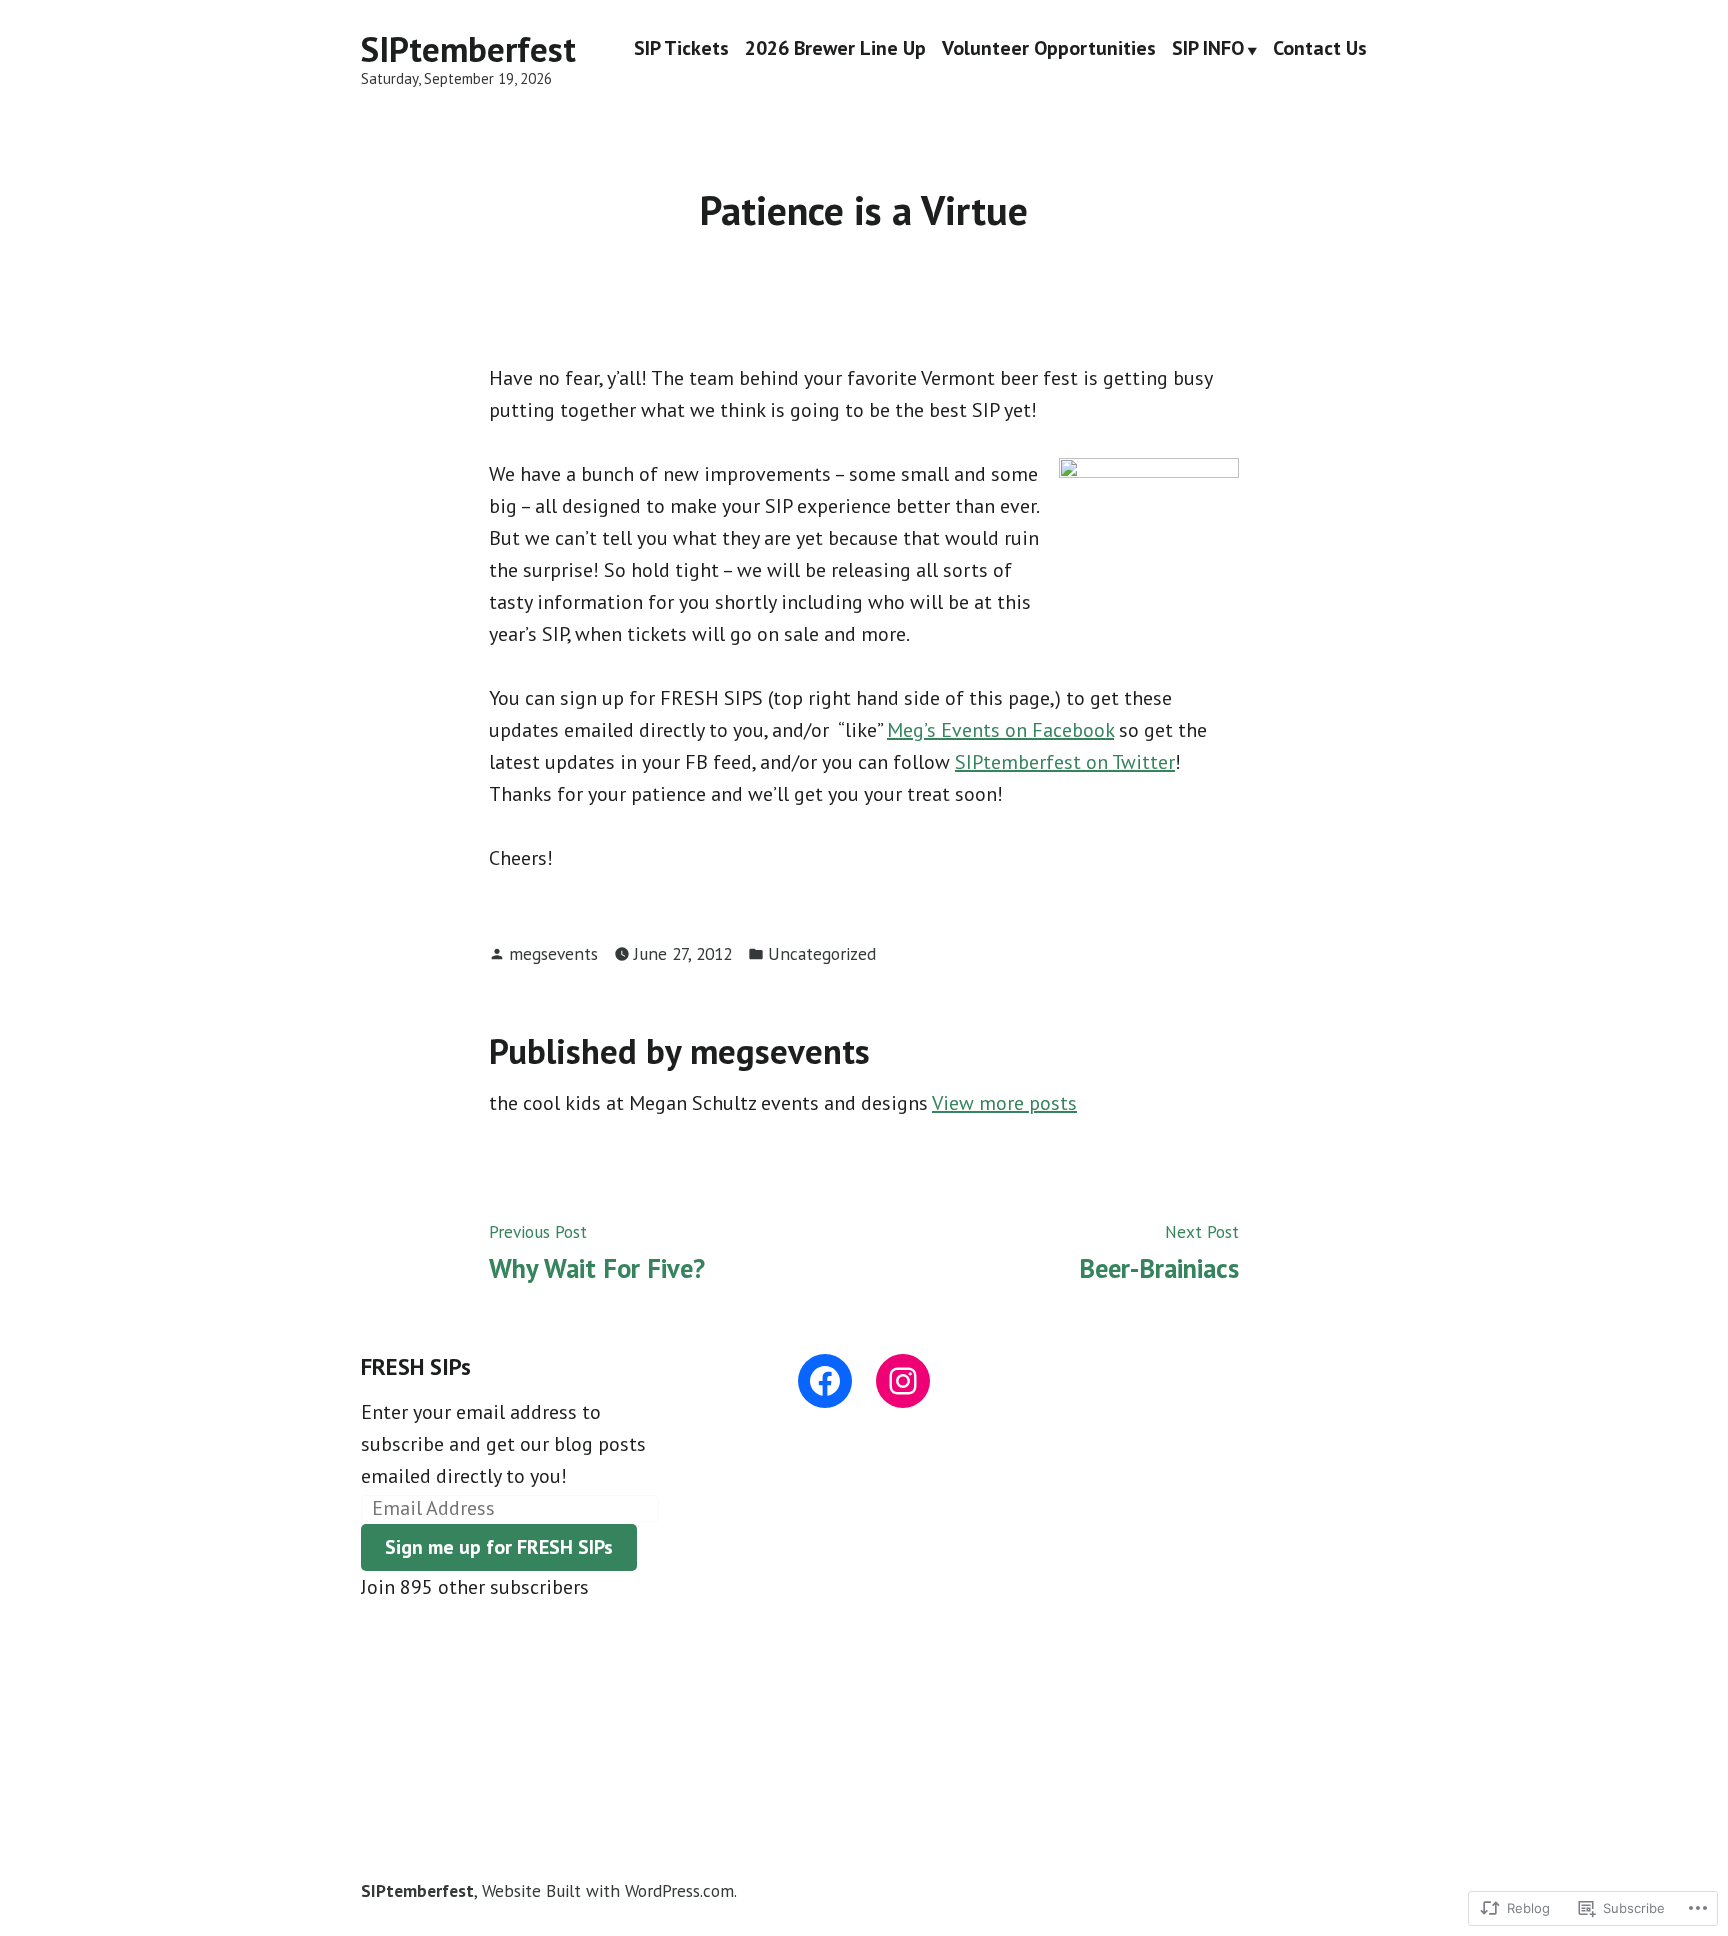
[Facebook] (825, 1381)
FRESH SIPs (416, 1366)
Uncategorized (822, 953)
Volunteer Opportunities (1049, 50)
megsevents (553, 953)
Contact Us (1320, 50)
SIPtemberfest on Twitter (1065, 762)
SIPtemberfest (468, 49)
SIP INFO (1208, 50)
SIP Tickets (681, 50)
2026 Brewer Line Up (835, 50)
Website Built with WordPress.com (608, 1890)
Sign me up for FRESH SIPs (499, 1547)
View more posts (1004, 1103)
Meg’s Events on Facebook (1000, 730)
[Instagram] (903, 1381)
